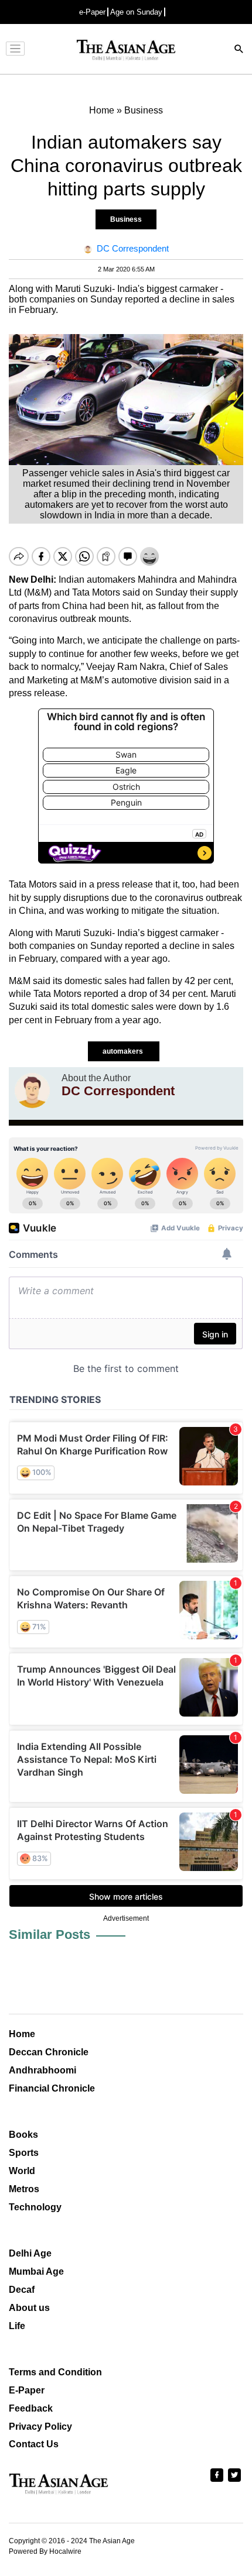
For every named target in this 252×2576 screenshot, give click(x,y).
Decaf (22, 2290)
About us (29, 2308)
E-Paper (27, 2390)
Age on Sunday (136, 12)
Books (23, 2135)
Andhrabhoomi (42, 2070)
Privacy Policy (40, 2427)
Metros (24, 2189)
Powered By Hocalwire (45, 2551)
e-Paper (92, 12)
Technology (35, 2207)
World (22, 2171)
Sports (24, 2153)
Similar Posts (50, 1934)
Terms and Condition (55, 2372)
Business (126, 219)
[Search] (239, 50)
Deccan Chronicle (49, 2052)
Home (22, 2034)
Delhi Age (30, 2253)
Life (17, 2326)
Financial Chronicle (52, 2088)
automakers (124, 1051)
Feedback (31, 2408)
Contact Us (34, 2444)
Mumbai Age (36, 2271)
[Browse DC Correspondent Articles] (32, 1091)
